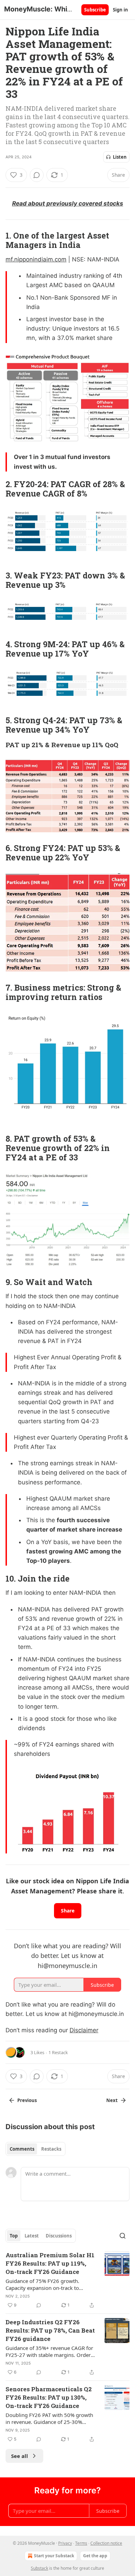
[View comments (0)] (37, 175)
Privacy (65, 2543)
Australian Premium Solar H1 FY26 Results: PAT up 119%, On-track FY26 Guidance (50, 2263)
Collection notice (106, 2543)
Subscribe (95, 10)
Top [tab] (14, 2236)
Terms (81, 2543)
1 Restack (58, 2052)
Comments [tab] (22, 2149)
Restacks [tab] (51, 2149)
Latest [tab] (32, 2236)
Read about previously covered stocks (68, 203)
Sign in (120, 10)
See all (20, 2456)
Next (112, 2100)
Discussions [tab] (59, 2236)
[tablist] (35, 2149)
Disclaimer (84, 2030)
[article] (67, 2280)
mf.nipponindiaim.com (36, 259)
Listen (120, 157)
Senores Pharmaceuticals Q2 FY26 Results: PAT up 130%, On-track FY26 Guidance (49, 2397)
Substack (39, 2568)
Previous (27, 2100)
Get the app (95, 2556)
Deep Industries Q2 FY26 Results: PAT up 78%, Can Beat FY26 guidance (50, 2330)
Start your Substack (54, 2556)
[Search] (123, 2236)
